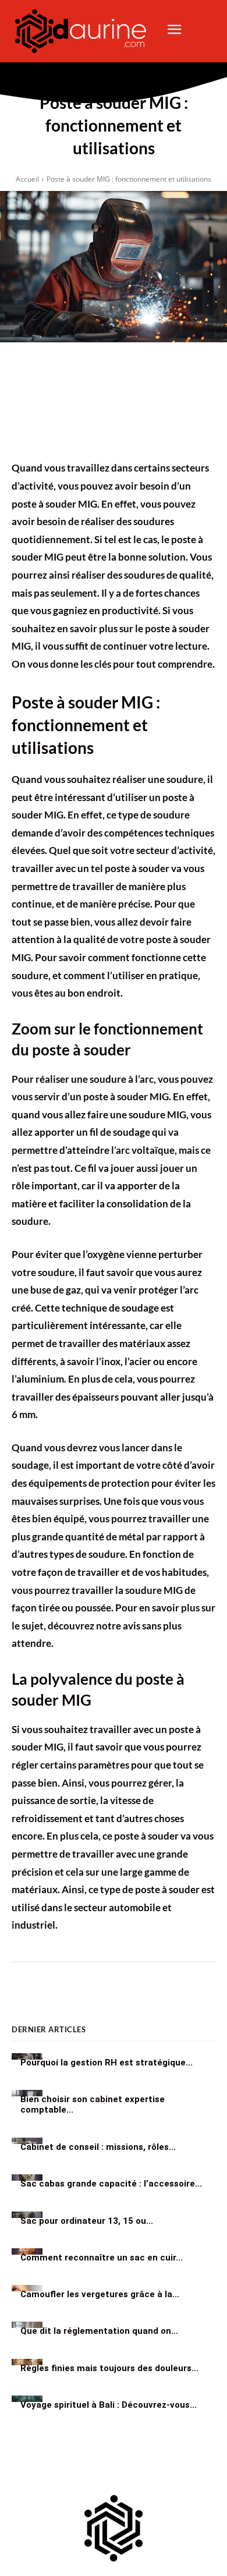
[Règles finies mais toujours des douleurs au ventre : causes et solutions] (27, 2362)
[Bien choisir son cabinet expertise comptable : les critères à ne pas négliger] (27, 2093)
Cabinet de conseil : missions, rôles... (98, 2147)
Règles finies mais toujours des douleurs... (109, 2368)
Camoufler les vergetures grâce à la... (100, 2294)
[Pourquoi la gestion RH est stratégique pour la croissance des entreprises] (27, 2056)
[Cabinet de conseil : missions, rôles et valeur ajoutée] (27, 2141)
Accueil (27, 179)
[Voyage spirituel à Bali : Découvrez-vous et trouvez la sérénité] (27, 2399)
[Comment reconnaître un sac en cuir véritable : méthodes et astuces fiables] (27, 2251)
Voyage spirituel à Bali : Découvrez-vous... (109, 2404)
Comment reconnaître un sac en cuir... (102, 2257)
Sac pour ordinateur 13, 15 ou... (87, 2220)
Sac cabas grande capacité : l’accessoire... (111, 2184)
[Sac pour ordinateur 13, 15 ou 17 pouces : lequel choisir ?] (27, 2215)
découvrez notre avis (94, 1626)
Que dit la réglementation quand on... (99, 2331)
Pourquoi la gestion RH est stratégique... (107, 2062)
